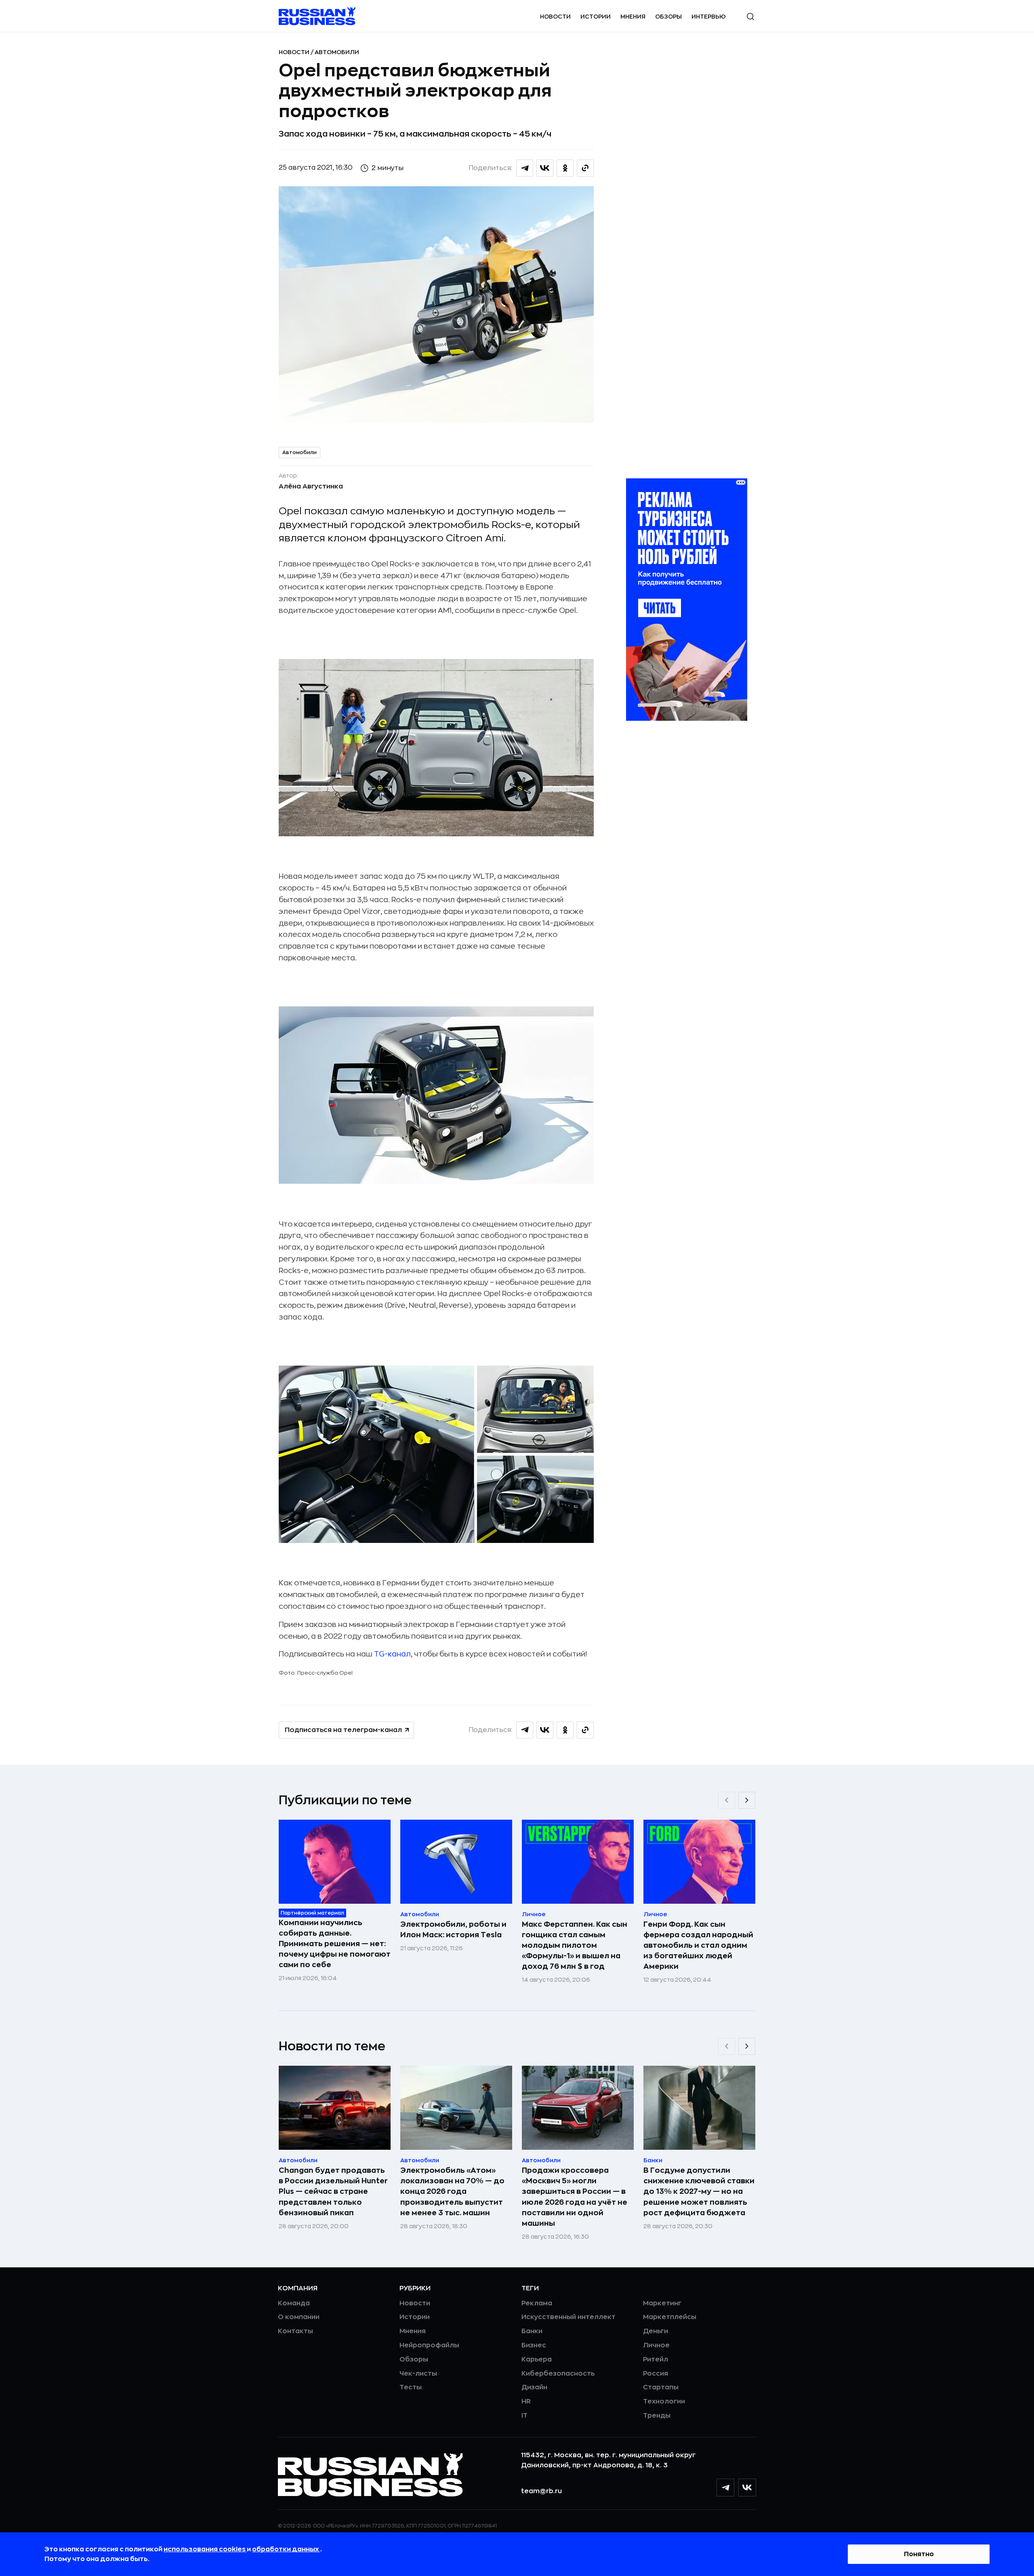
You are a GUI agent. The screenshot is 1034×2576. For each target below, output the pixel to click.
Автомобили (337, 52)
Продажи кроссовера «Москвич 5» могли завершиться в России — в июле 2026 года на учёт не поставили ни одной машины (575, 2197)
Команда (294, 2303)
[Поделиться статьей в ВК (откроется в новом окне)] (545, 168)
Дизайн (534, 2387)
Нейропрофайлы (429, 2345)
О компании (299, 2317)
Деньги (656, 2331)
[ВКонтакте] (747, 2488)
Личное (656, 2345)
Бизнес (534, 2345)
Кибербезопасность (558, 2374)
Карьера (537, 2359)
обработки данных (286, 2549)
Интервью (709, 17)
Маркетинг (662, 2303)
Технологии (664, 2401)
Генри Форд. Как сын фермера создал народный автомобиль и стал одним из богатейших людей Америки (698, 1945)
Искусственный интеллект (568, 2317)
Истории (596, 17)
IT (524, 2416)
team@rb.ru (541, 2491)
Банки (532, 2331)
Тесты (411, 2387)
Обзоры (668, 17)
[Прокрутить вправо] (747, 1800)
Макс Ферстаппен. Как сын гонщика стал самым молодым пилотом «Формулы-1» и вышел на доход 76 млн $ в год (575, 1945)
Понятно (919, 2554)
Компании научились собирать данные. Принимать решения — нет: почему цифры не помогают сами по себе (335, 1944)
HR (526, 2401)
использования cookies (205, 2549)
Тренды (657, 2416)
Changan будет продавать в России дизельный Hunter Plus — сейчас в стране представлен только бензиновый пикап (333, 2191)
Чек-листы (418, 2374)
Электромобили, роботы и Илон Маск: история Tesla (453, 1930)
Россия (656, 2374)
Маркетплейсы (670, 2317)
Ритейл (656, 2359)
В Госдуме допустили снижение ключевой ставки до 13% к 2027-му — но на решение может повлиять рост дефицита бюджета (699, 2191)
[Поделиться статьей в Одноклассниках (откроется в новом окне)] (565, 168)
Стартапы (661, 2387)
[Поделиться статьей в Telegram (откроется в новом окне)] (525, 168)
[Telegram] (725, 2488)
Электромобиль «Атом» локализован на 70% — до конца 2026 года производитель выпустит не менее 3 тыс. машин (452, 2191)
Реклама (537, 2303)
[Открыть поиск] (750, 17)
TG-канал (392, 1654)
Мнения (633, 17)
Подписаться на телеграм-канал (343, 1730)
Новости (555, 17)
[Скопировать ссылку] (585, 168)
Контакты (295, 2331)
